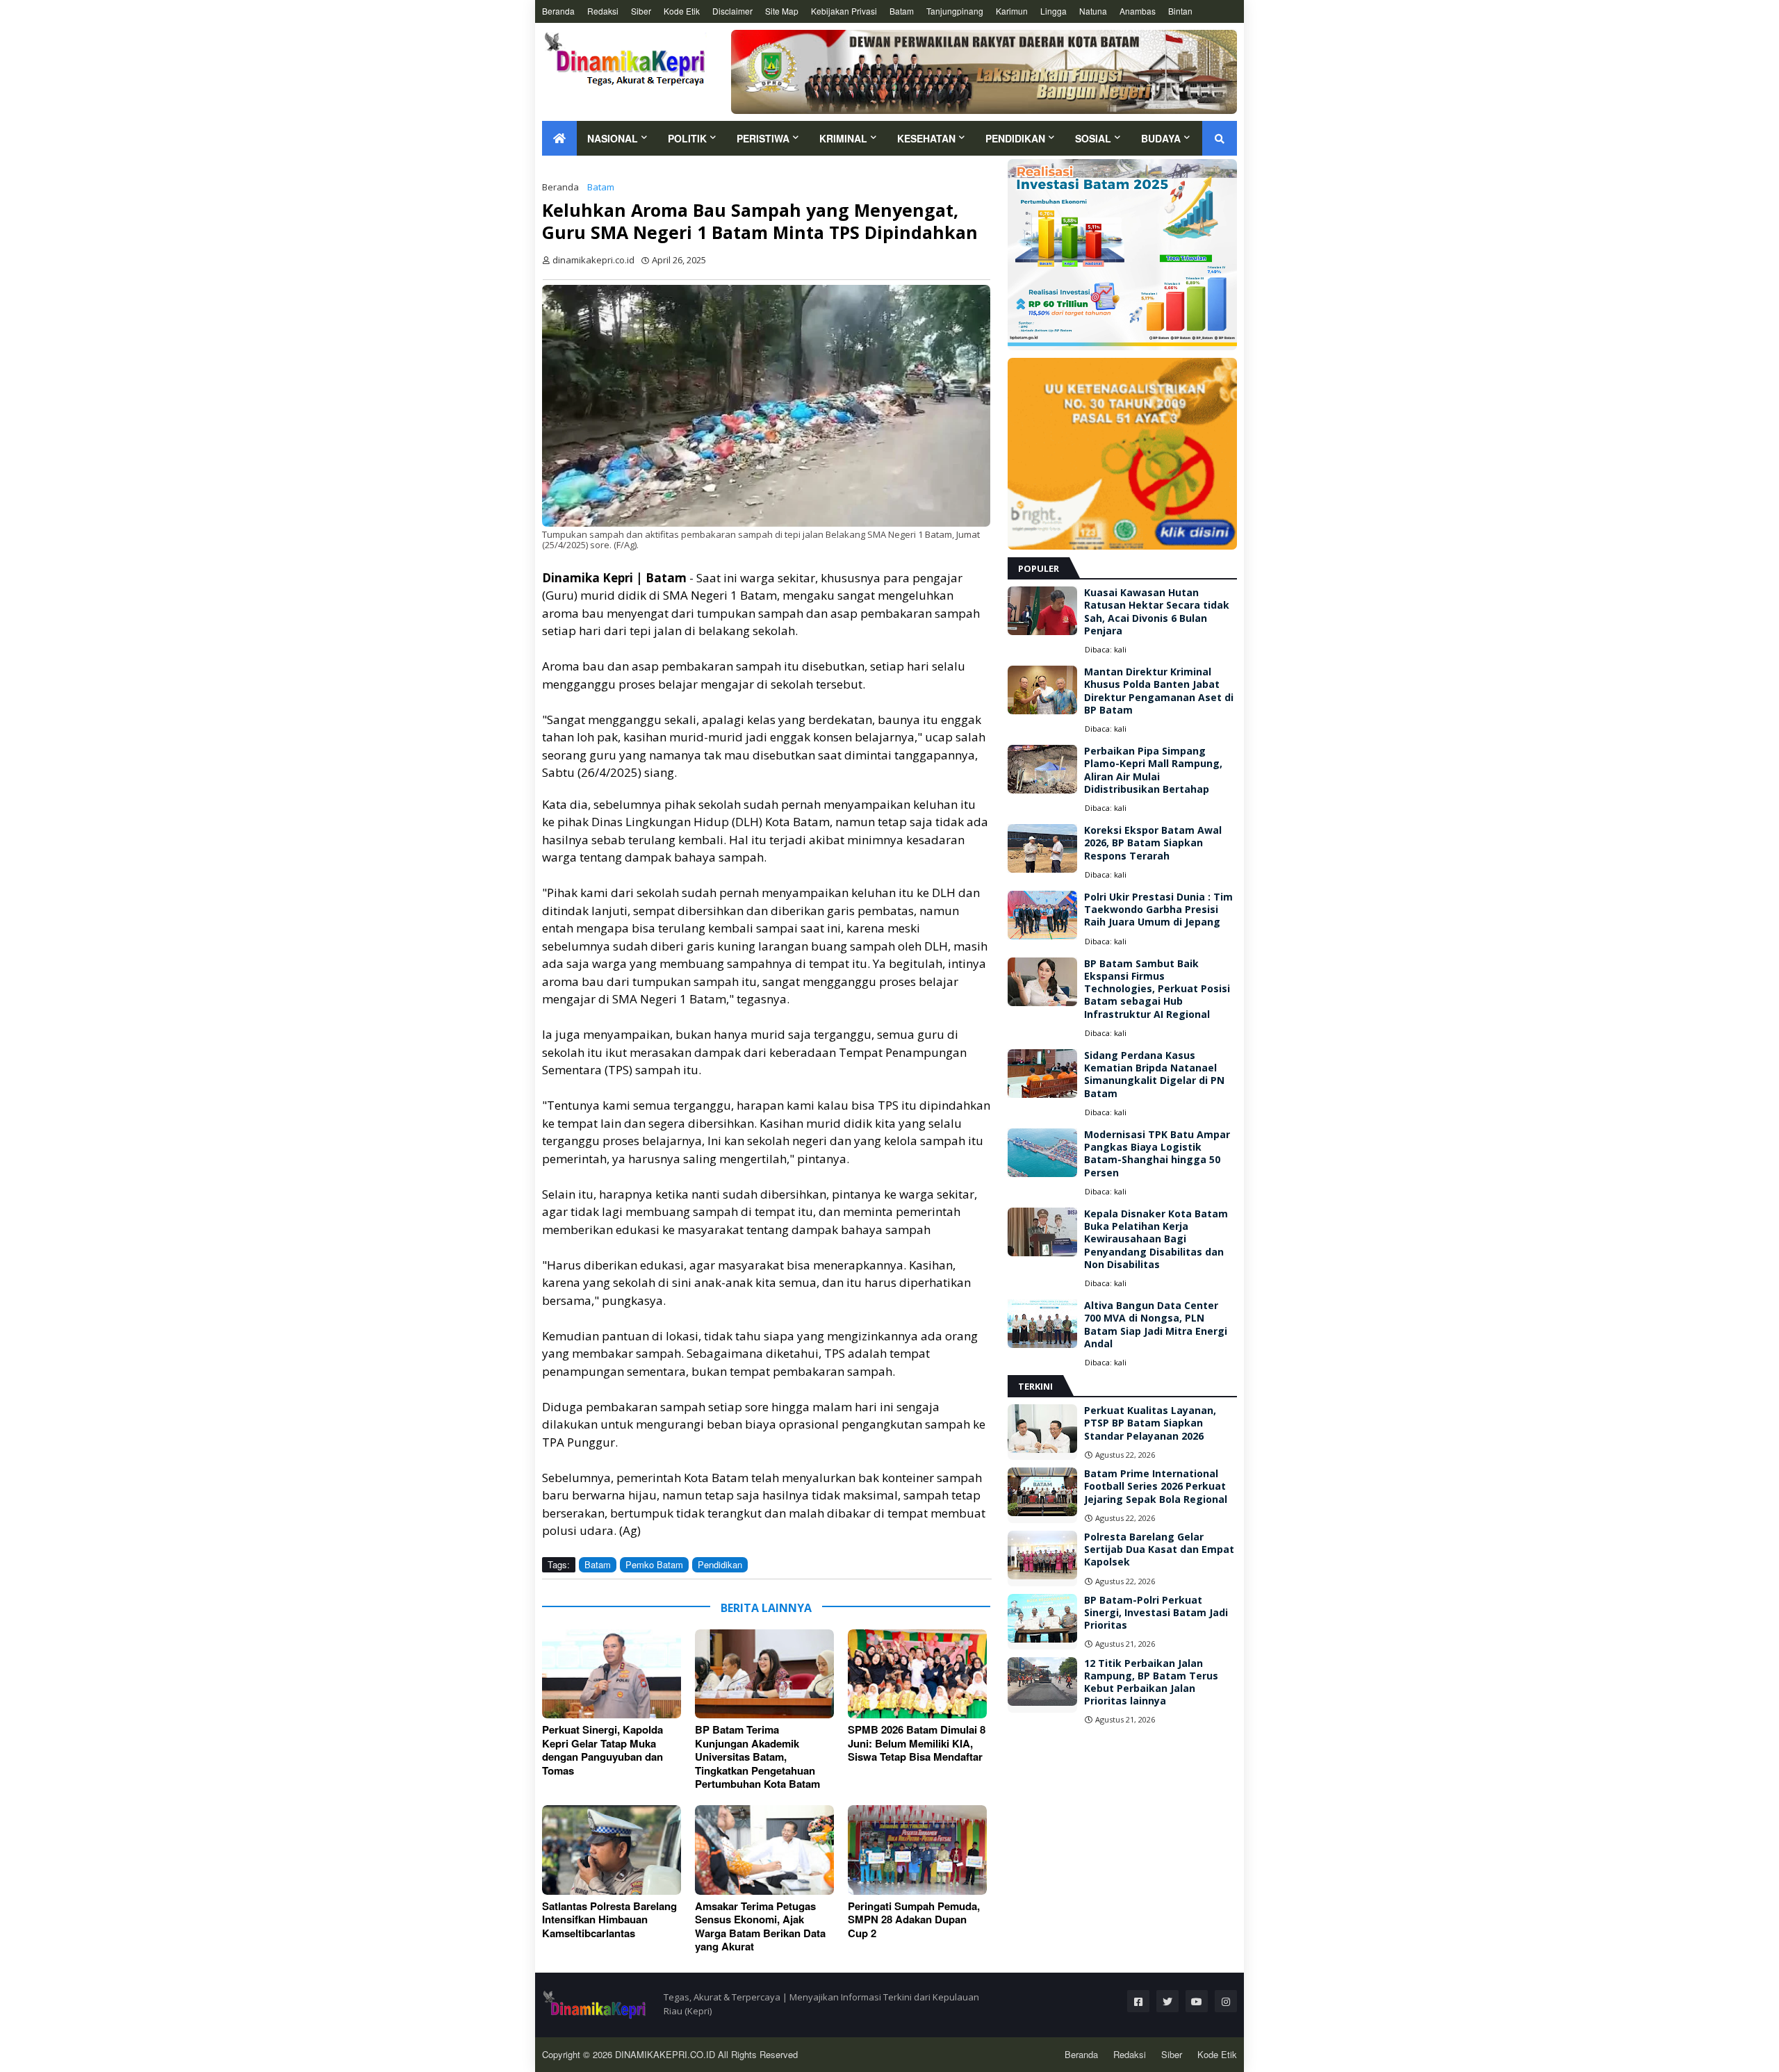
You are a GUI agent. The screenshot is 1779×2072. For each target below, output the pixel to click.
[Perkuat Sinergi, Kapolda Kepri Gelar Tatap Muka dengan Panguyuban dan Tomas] (612, 1674)
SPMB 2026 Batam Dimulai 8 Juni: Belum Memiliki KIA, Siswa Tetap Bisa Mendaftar (917, 1744)
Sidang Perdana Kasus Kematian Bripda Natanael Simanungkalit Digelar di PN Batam (1154, 1075)
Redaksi (603, 11)
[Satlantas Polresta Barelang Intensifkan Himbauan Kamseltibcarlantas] (612, 1850)
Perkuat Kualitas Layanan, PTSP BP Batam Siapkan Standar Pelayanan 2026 (1150, 1423)
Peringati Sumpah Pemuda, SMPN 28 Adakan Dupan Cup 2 (914, 1920)
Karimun (1012, 11)
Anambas (1138, 11)
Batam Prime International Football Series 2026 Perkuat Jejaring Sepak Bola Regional (1156, 1486)
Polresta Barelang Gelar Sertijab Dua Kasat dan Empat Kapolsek (1159, 1549)
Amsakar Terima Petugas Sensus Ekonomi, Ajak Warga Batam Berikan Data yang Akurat (760, 1927)
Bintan (1180, 11)
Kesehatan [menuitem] (926, 138)
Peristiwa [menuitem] (763, 138)
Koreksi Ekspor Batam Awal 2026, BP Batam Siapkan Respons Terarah (1153, 843)
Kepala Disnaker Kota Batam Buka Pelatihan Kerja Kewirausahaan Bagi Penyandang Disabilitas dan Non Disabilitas (1156, 1239)
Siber (641, 11)
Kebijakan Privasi (844, 11)
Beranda (558, 11)
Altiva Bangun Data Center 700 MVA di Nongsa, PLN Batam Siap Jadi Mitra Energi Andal (1156, 1325)
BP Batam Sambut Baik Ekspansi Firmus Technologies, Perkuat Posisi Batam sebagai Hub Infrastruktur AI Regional (1157, 989)
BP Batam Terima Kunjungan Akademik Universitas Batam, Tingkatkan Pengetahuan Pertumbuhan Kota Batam (757, 1757)
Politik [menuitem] (687, 138)
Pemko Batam (654, 1564)
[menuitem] (559, 138)
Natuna (1093, 11)
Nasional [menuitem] (613, 138)
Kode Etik (682, 11)
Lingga (1054, 11)
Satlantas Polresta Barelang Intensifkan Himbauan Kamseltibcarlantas (609, 1920)
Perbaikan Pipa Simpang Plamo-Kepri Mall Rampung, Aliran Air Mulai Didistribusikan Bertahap (1153, 770)
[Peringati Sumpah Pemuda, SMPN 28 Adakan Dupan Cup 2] (917, 1850)
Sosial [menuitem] (1093, 138)
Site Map (782, 11)
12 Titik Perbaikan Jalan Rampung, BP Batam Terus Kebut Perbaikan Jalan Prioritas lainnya (1151, 1683)
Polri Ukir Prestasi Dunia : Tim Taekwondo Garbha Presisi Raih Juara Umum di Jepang (1158, 910)
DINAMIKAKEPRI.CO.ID (666, 2054)
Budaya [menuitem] (1161, 138)
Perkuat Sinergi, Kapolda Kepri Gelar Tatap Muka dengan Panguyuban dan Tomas (602, 1750)
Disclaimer (732, 11)
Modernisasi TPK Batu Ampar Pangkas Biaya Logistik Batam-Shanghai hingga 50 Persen (1157, 1154)
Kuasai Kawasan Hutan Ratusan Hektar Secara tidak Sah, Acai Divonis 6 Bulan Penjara (1157, 612)
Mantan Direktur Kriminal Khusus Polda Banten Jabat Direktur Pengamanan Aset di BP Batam (1159, 691)
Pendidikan (720, 1564)
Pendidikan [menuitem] (1015, 138)
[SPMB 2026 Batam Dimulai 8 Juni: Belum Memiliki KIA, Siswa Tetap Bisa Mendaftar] (917, 1674)
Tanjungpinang (955, 11)
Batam (902, 11)
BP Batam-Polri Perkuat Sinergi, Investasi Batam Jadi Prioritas (1156, 1613)
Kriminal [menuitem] (843, 138)
